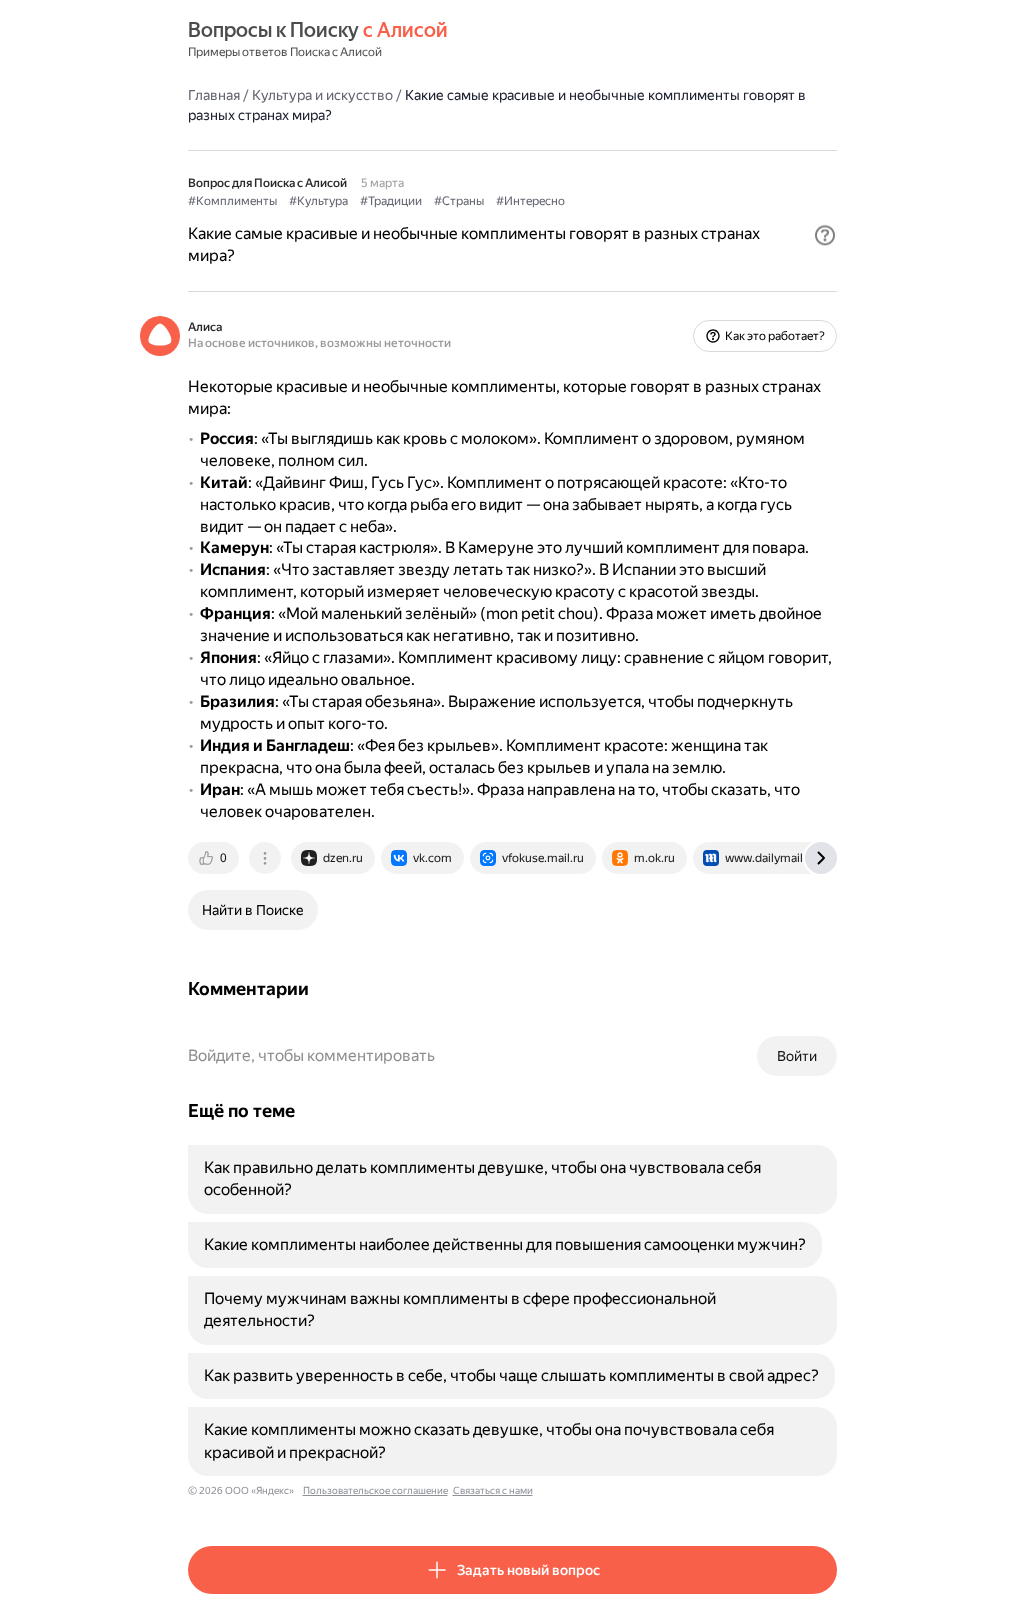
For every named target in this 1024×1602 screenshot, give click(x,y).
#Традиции (391, 201)
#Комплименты (232, 201)
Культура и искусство (322, 95)
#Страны (459, 201)
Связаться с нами (493, 1490)
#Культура (318, 201)
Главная (214, 95)
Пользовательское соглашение (375, 1490)
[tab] (215, 858)
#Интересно (530, 201)
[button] (825, 235)
